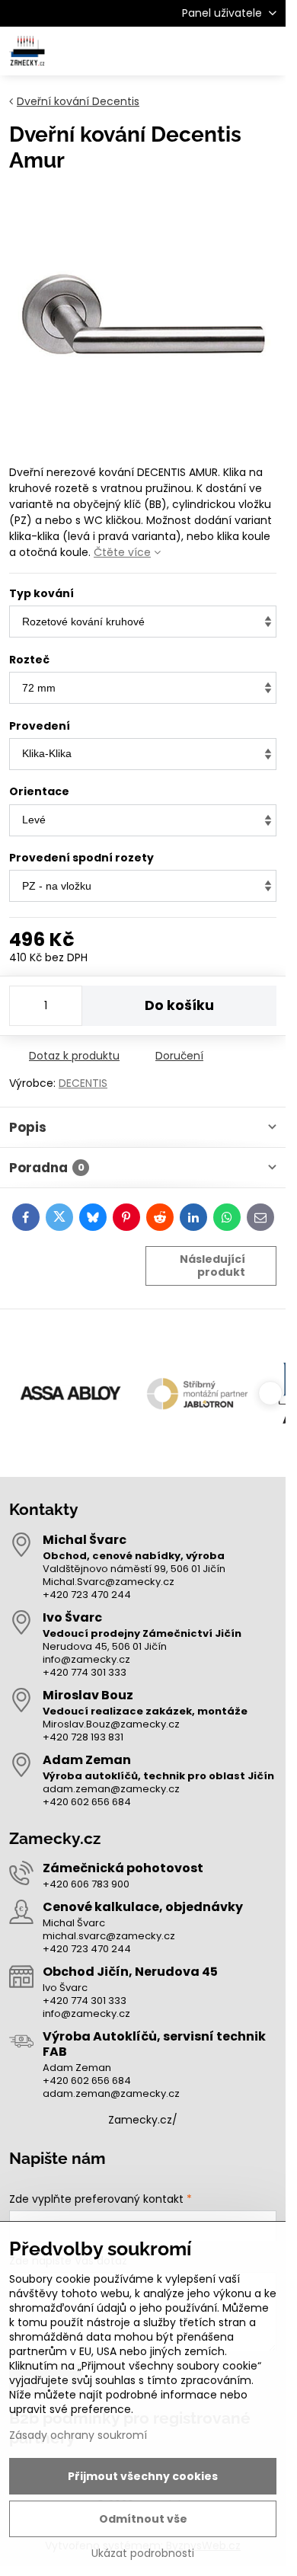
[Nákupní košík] (231, 51)
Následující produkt (212, 1266)
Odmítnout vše (143, 2519)
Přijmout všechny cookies (143, 2476)
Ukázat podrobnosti (143, 2554)
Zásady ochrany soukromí (78, 2435)
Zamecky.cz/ (143, 2120)
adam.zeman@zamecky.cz (111, 1789)
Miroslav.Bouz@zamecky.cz (111, 1724)
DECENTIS (83, 1083)
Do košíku (179, 1005)
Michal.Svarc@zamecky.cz (109, 1582)
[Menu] (267, 51)
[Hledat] (194, 51)
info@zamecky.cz (86, 1659)
